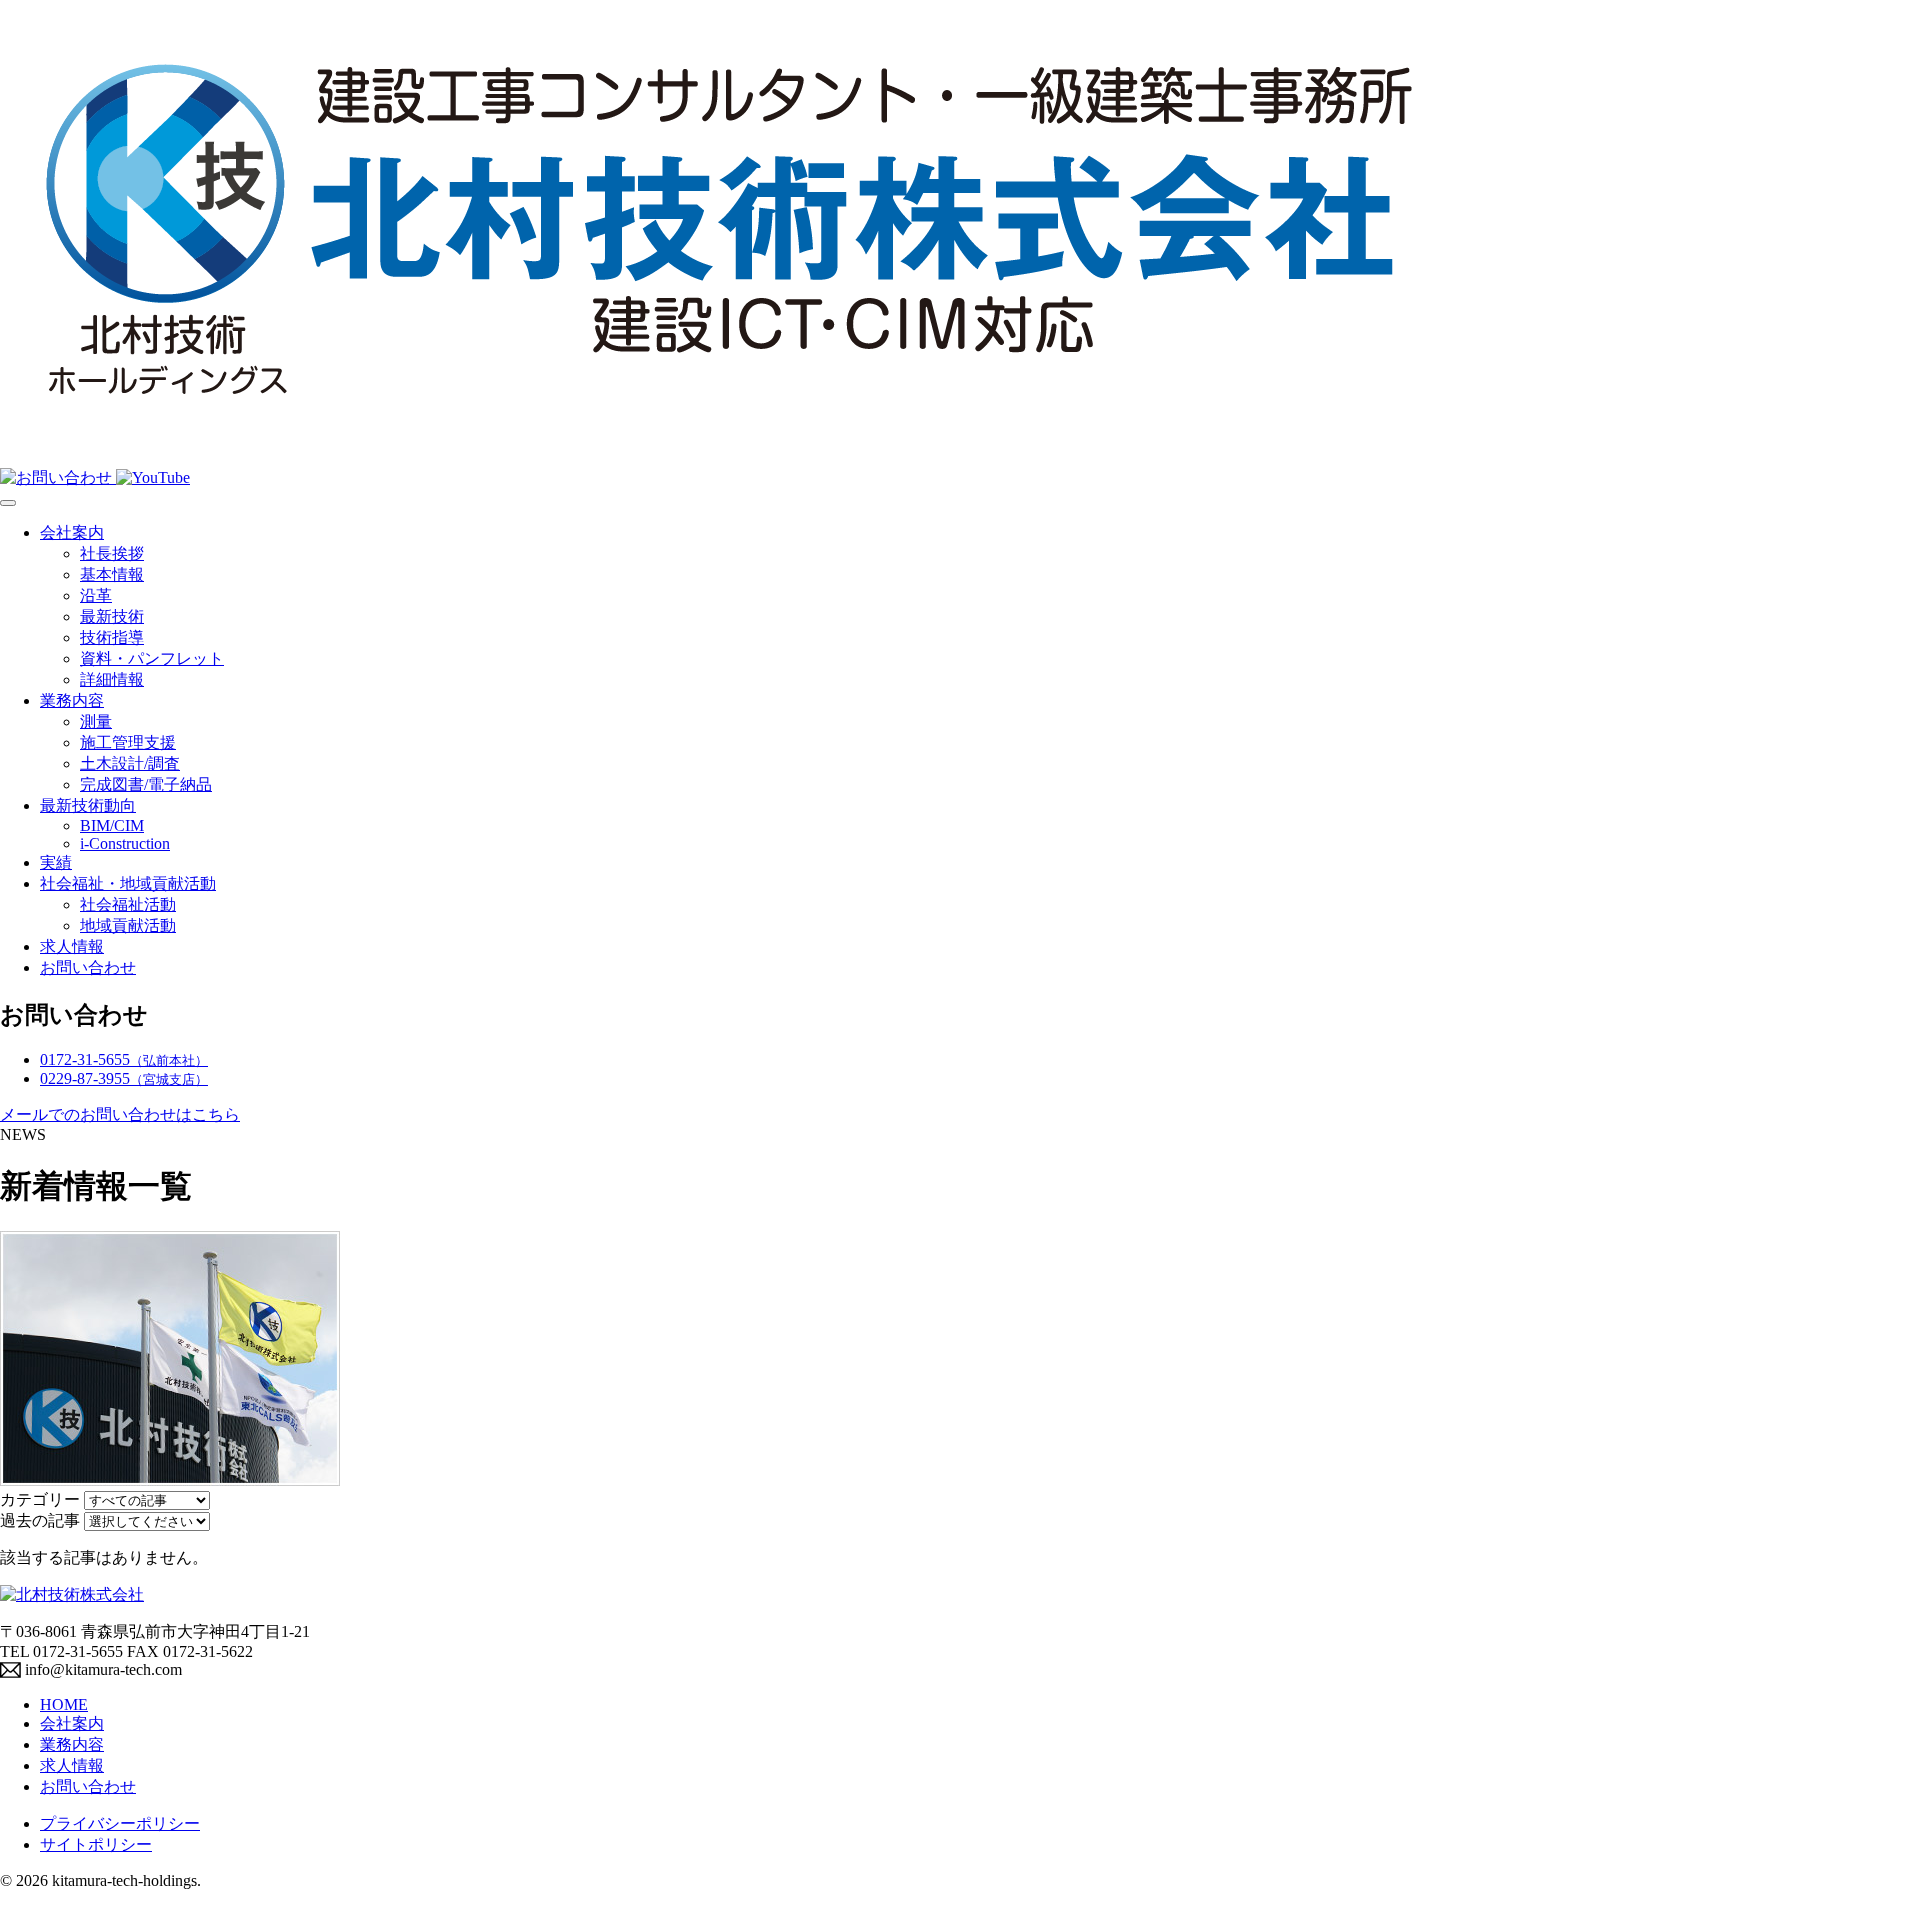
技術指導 (112, 637)
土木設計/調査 (130, 763)
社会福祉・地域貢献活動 (128, 883)
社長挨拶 (112, 553)
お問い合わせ (88, 967)
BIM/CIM (112, 825)
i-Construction (125, 843)
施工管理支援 (128, 742)
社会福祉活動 (128, 904)
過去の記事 (40, 1520)
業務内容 (72, 700)
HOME (64, 1704)
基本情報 (112, 574)
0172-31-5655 (124, 1059)
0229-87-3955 (124, 1078)
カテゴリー (40, 1499)
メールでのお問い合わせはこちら (120, 1114)
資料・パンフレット (152, 658)
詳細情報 (112, 679)
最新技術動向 (88, 805)
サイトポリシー (96, 1844)
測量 (96, 721)
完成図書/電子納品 (146, 784)
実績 (56, 862)
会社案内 (72, 532)
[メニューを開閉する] (8, 503)
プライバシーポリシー (120, 1823)
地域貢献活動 (128, 925)
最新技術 (112, 616)
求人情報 (72, 946)
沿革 (96, 595)
